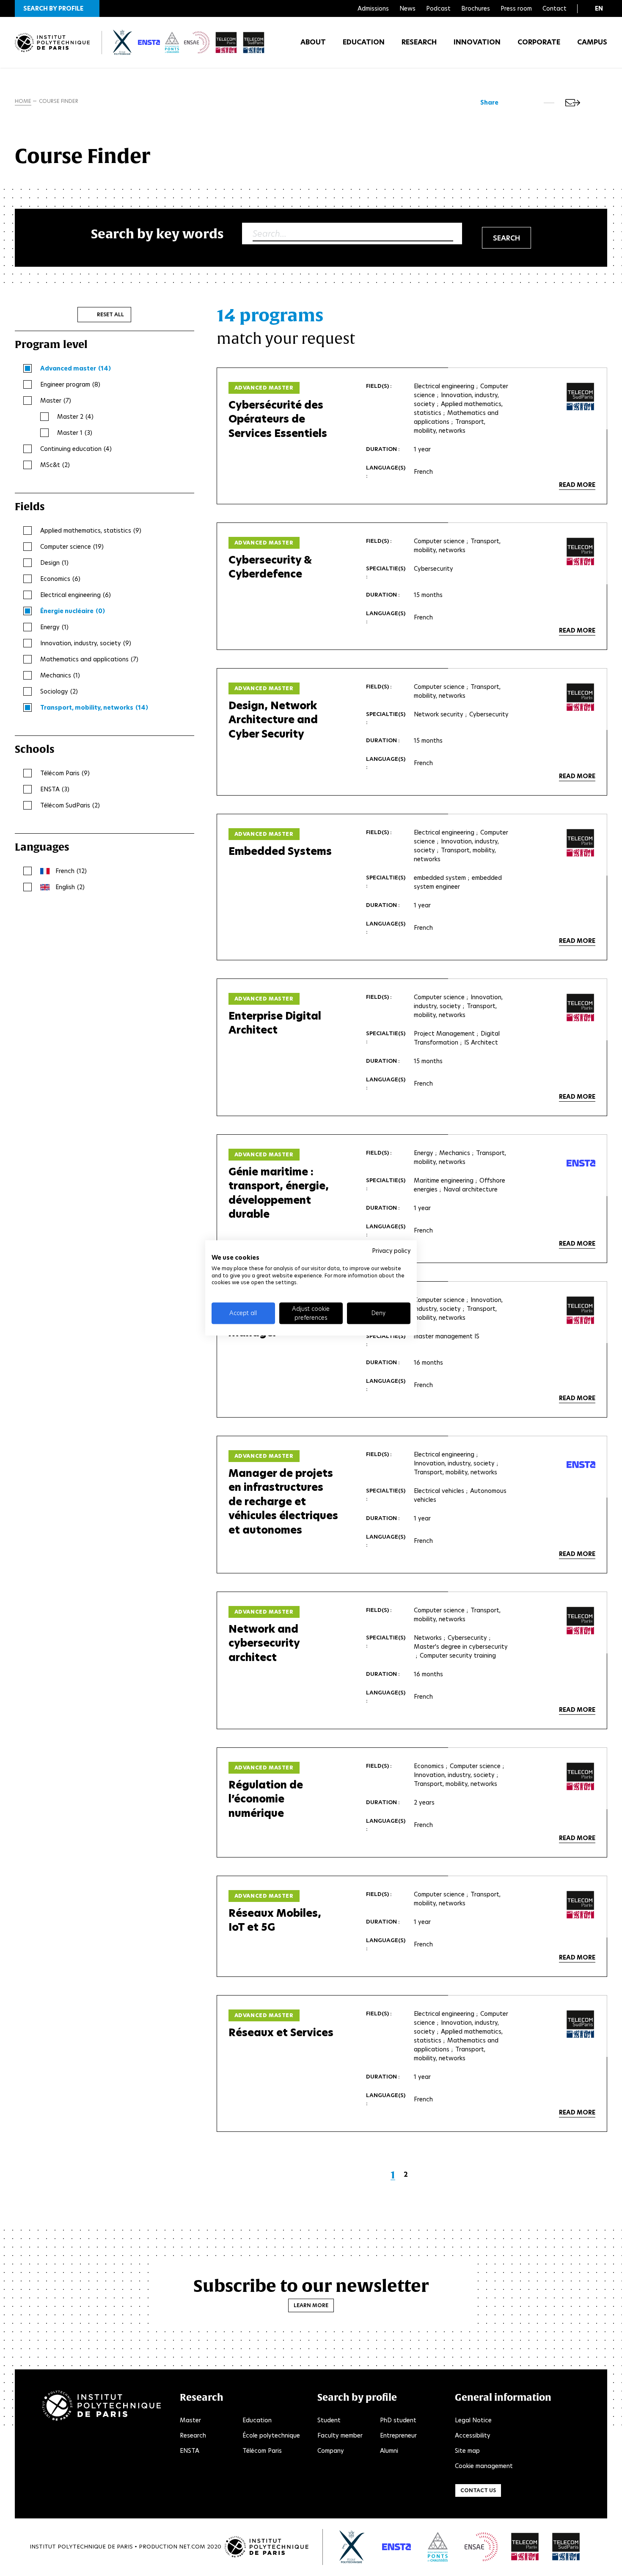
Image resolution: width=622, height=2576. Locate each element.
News (407, 8)
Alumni (389, 2451)
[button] (57, 8)
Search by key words (157, 234)
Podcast (438, 8)
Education (364, 42)
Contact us (478, 2490)
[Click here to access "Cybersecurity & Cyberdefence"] (581, 552)
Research (419, 42)
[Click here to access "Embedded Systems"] (581, 843)
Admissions (373, 8)
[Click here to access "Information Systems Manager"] (581, 1310)
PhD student (398, 2420)
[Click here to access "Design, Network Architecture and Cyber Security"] (581, 697)
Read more (577, 485)
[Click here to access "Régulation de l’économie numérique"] (581, 1777)
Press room (516, 8)
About (313, 42)
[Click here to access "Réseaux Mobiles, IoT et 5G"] (581, 1905)
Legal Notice (473, 2420)
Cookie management (484, 2466)
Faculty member (340, 2435)
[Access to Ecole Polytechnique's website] (352, 2547)
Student (329, 2420)
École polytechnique (271, 2435)
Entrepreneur (398, 2435)
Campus (592, 42)
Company (331, 2451)
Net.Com (192, 2547)
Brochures (476, 8)
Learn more (311, 2305)
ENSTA (190, 2451)
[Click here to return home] (52, 43)
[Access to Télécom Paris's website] (525, 2547)
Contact (555, 8)
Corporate (539, 42)
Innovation (477, 42)
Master (190, 2420)
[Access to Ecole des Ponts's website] (438, 2547)
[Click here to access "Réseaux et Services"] (581, 2024)
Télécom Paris (262, 2451)
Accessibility (473, 2435)
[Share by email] (573, 103)
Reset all (110, 314)
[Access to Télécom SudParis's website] (566, 2547)
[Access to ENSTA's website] (396, 2547)
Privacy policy (391, 1251)
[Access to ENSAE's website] (481, 2547)
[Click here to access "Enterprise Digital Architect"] (581, 1008)
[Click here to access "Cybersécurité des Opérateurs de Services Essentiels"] (581, 397)
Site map (467, 2451)
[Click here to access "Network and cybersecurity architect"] (581, 1621)
